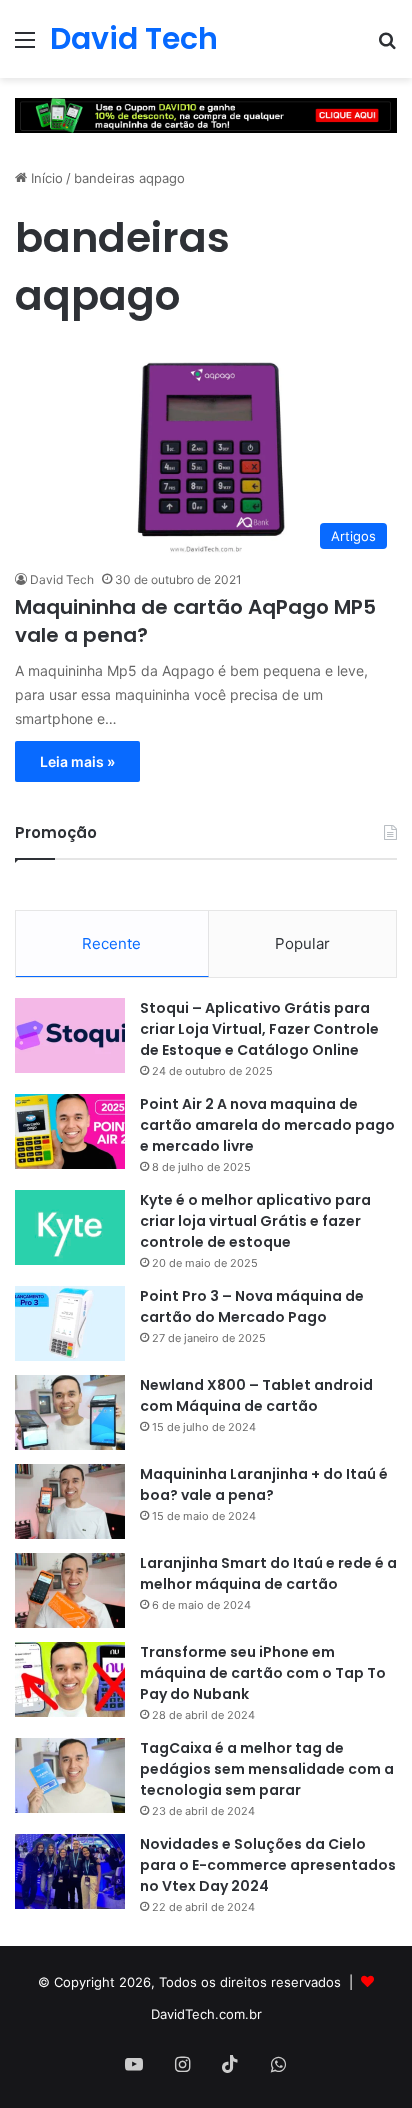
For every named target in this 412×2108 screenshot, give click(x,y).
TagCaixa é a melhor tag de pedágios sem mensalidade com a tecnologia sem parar (267, 1769)
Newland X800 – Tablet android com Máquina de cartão (256, 1395)
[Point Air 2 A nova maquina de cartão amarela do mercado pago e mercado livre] (70, 1131)
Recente (111, 943)
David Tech (62, 579)
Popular (302, 943)
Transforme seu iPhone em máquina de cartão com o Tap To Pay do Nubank (263, 1673)
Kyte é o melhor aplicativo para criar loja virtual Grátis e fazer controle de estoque (255, 1221)
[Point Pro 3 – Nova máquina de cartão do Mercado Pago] (70, 1323)
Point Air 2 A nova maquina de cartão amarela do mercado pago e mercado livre (267, 1125)
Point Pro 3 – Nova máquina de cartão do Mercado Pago (252, 1306)
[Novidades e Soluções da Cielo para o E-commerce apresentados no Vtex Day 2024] (70, 1871)
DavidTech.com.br (206, 2014)
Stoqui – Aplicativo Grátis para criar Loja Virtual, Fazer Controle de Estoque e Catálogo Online (259, 1029)
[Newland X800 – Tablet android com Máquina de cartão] (70, 1412)
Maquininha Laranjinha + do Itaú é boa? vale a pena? (264, 1484)
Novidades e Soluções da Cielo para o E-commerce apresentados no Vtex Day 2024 (268, 1865)
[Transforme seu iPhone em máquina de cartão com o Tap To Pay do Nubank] (70, 1679)
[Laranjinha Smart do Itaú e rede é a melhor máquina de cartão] (70, 1590)
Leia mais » (77, 761)
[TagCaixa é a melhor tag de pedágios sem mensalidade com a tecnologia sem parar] (70, 1775)
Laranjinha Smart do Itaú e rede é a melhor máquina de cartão (268, 1573)
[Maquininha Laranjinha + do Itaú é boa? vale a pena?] (70, 1501)
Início (45, 178)
